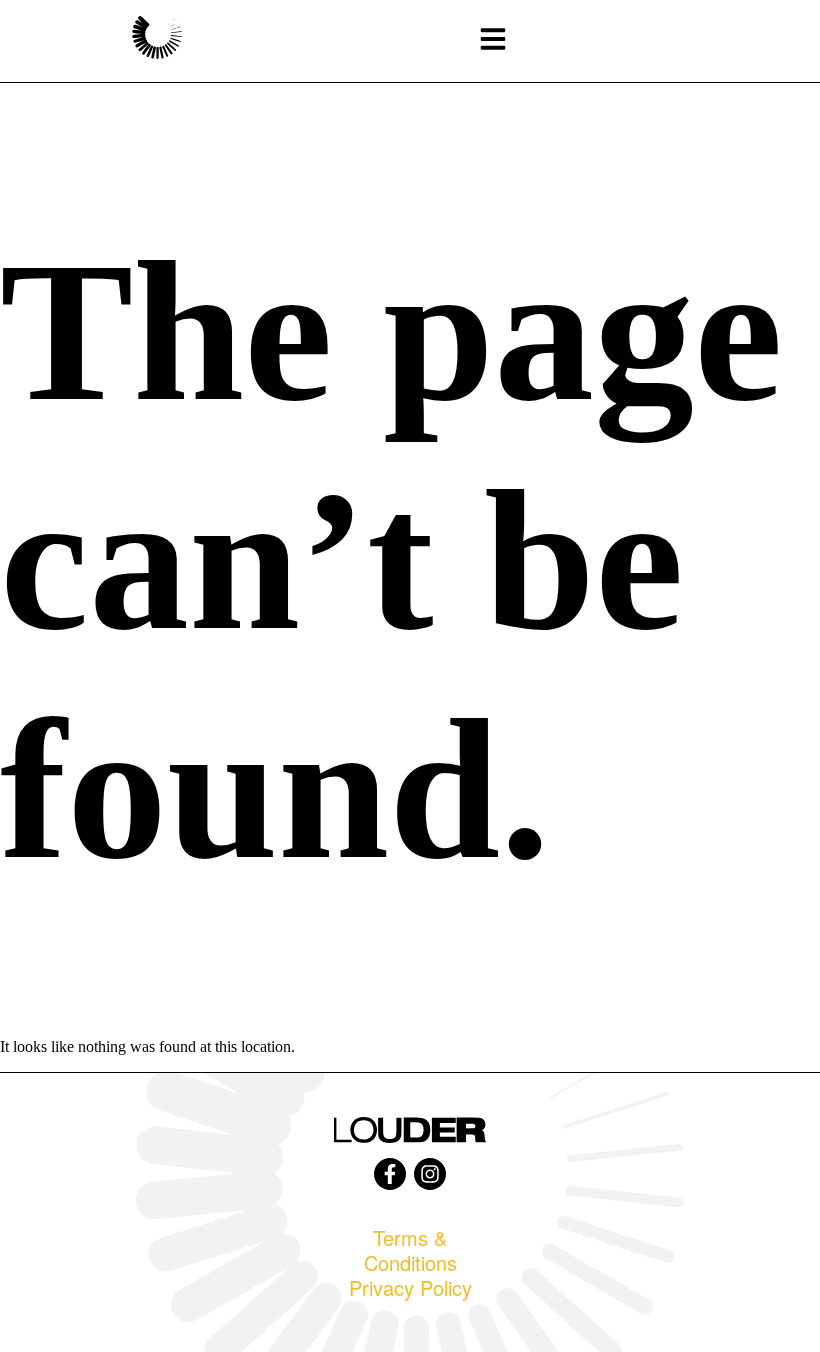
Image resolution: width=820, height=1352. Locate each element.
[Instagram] (430, 1174)
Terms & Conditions (410, 1250)
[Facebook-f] (390, 1174)
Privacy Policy (410, 1287)
